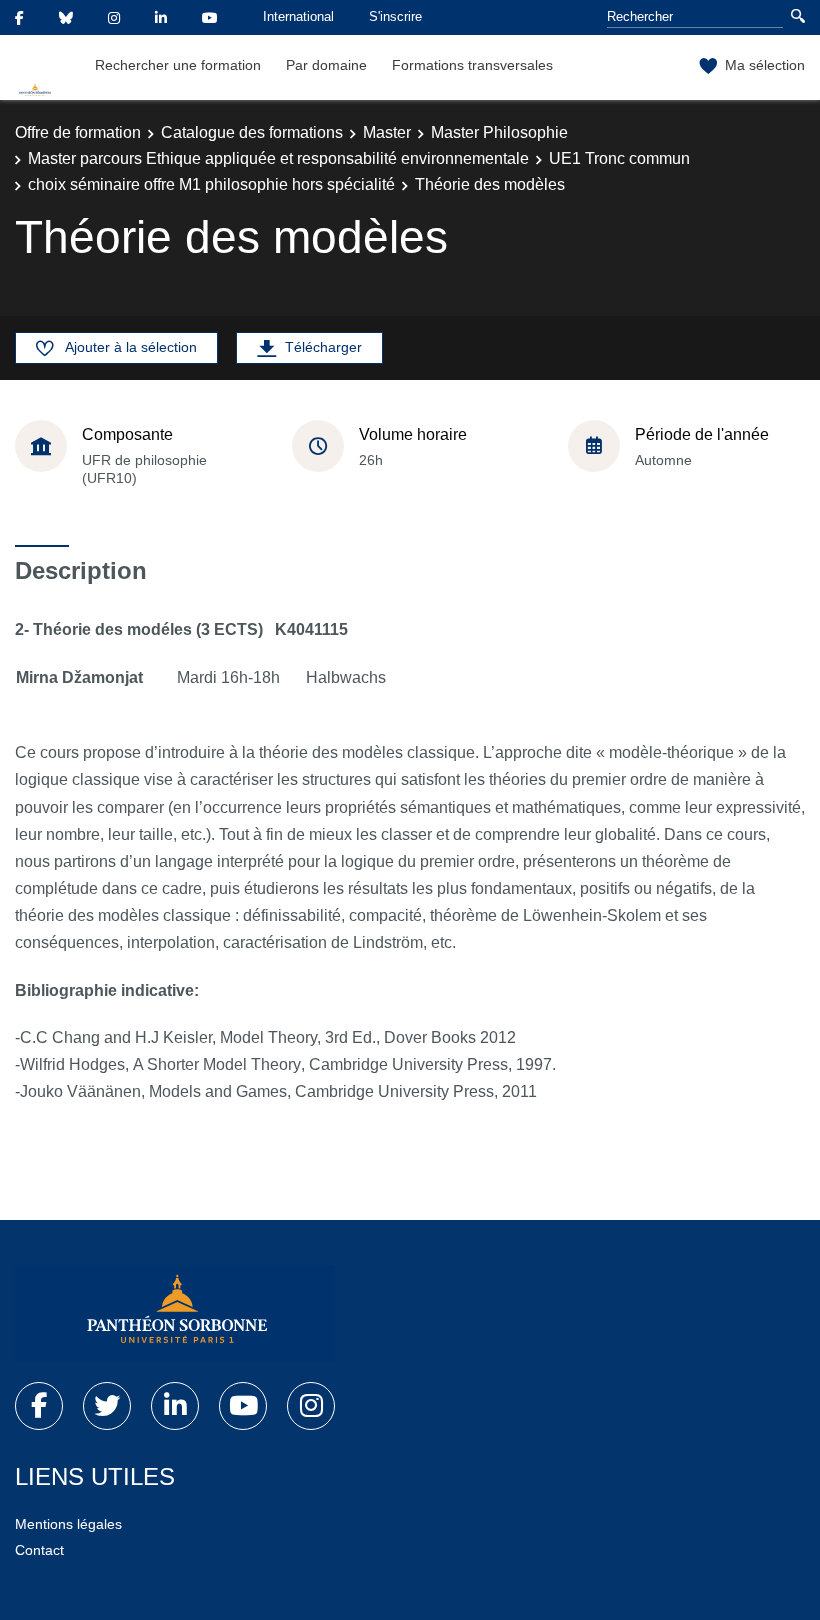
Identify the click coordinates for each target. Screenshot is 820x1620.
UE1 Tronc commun (619, 158)
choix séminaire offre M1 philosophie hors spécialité (211, 184)
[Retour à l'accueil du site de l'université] (175, 1313)
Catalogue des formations (252, 132)
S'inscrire (395, 16)
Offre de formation (78, 132)
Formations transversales (472, 65)
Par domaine (326, 65)
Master (387, 132)
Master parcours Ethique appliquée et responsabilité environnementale (278, 158)
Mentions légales (68, 1524)
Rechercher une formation (178, 65)
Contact (39, 1550)
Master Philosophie (499, 132)
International (298, 16)
